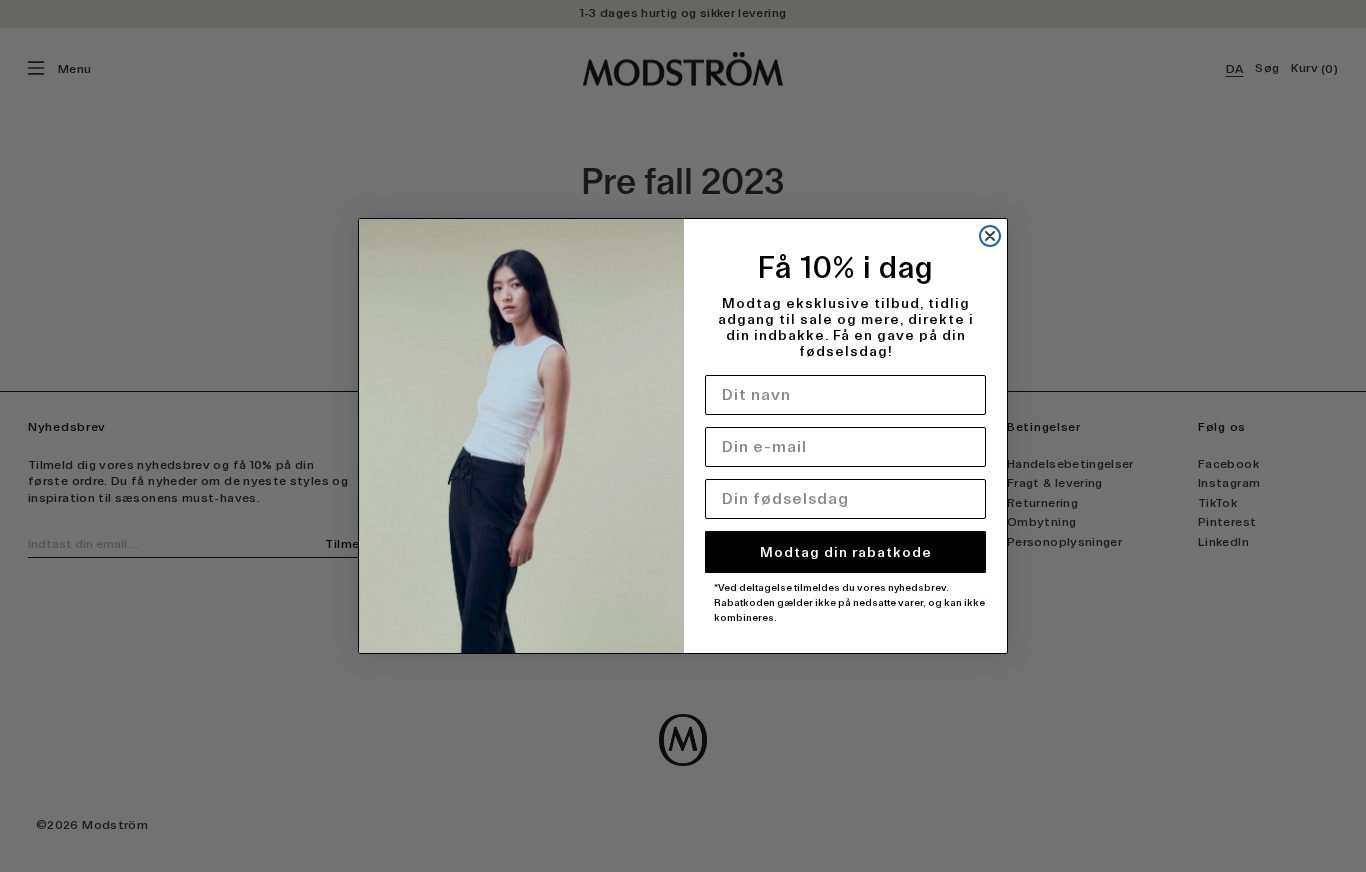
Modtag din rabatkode (846, 552)
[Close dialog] (990, 236)
